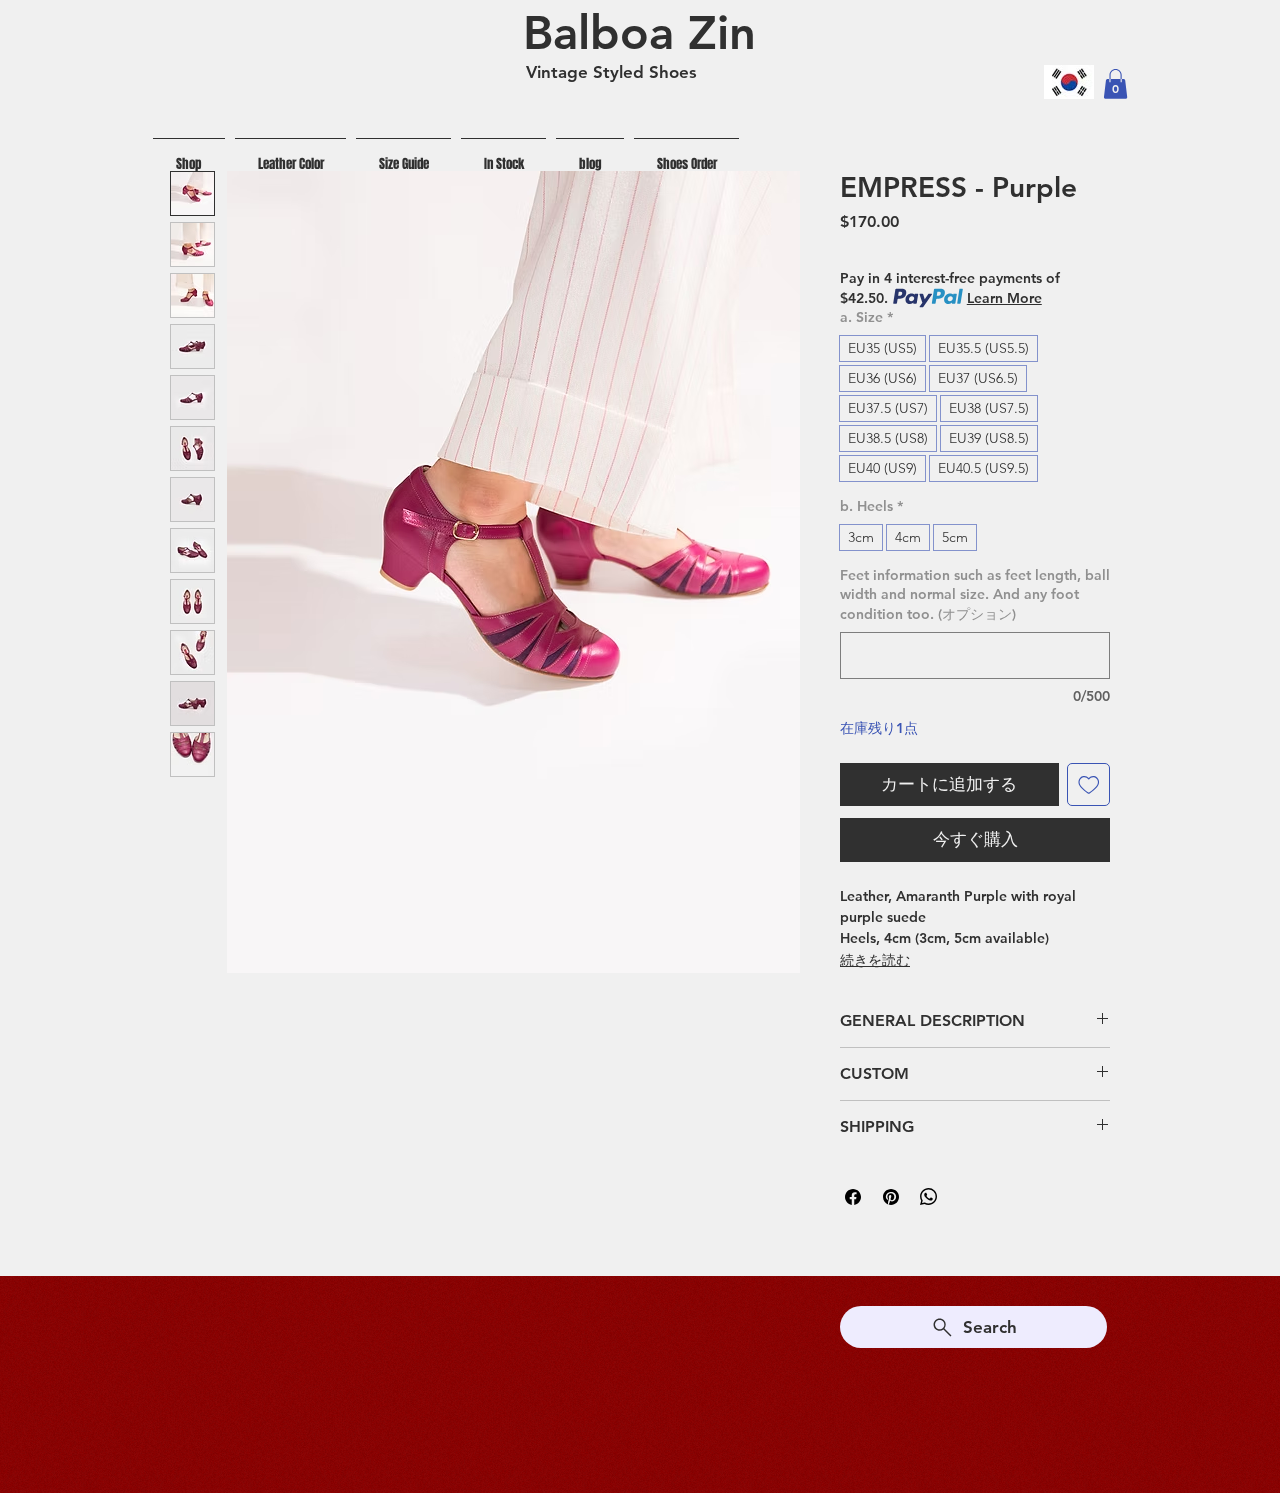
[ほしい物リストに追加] (1089, 785)
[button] (1115, 84)
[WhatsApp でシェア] (929, 1197)
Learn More (1004, 298)
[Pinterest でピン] (891, 1197)
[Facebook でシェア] (853, 1197)
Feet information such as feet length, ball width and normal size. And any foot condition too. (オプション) (975, 594)
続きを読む (875, 960)
